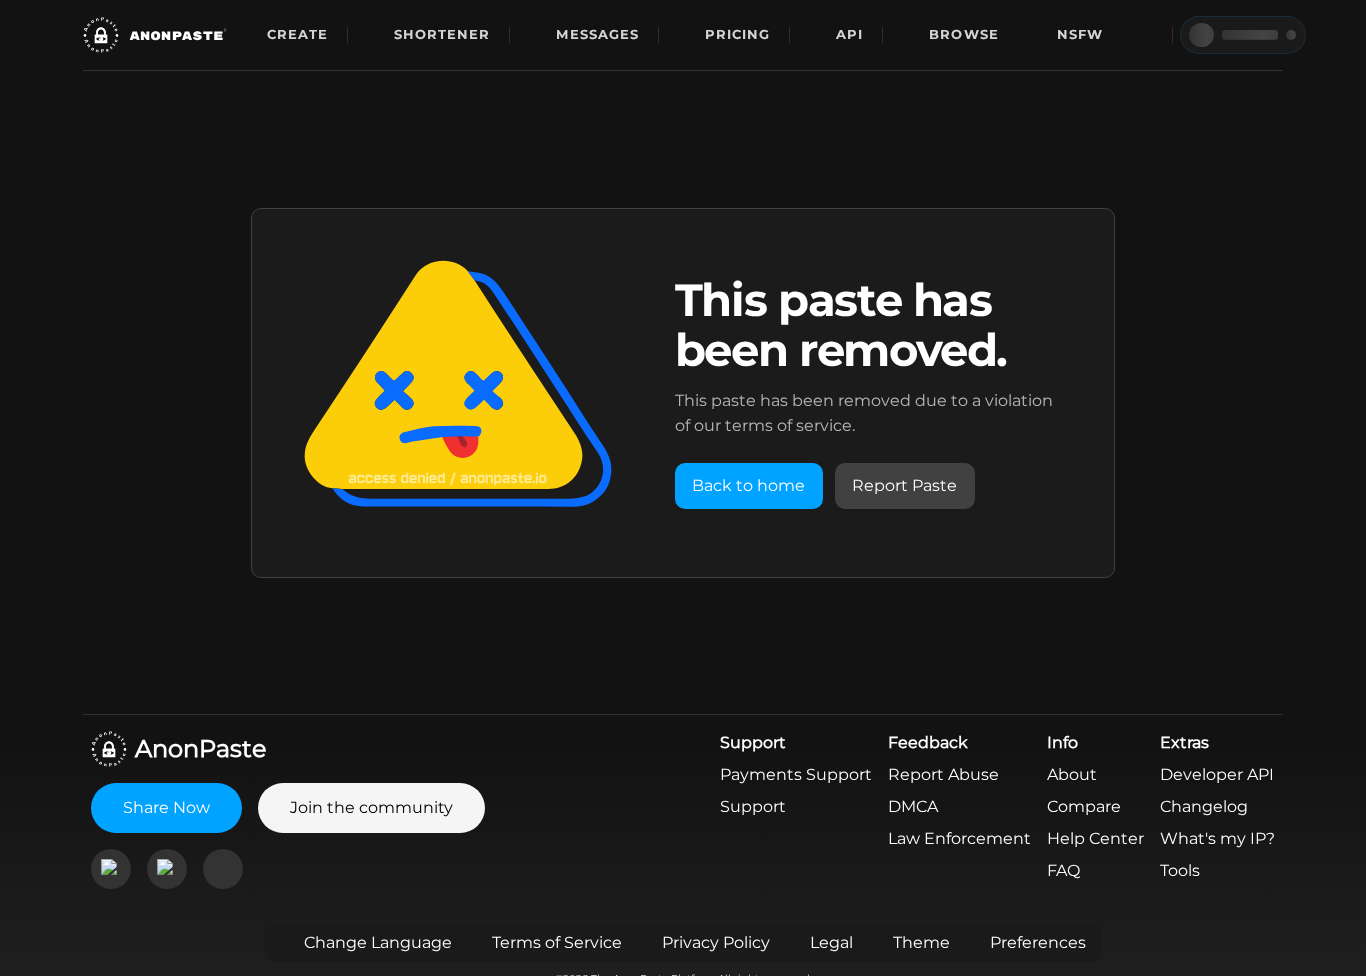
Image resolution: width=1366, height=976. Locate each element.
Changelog (1204, 806)
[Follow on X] (223, 869)
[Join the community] (111, 869)
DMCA (913, 806)
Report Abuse (943, 774)
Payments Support (796, 774)
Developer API (1217, 774)
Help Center (1095, 838)
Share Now (166, 807)
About (1072, 774)
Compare (1084, 806)
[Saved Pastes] (1143, 35)
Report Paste (904, 485)
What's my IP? (1217, 838)
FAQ (1063, 870)
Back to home (748, 485)
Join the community (371, 807)
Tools (1180, 870)
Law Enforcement (959, 838)
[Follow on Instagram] (167, 869)
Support (753, 806)
